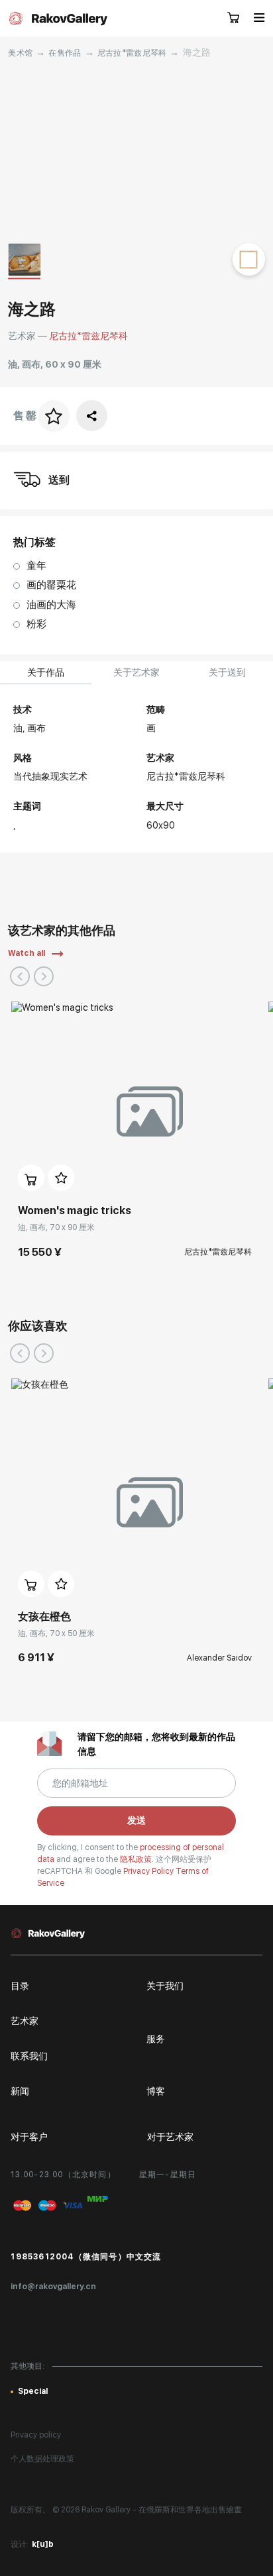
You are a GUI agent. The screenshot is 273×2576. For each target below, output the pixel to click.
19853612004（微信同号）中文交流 (86, 2257)
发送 (136, 1820)
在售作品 (65, 53)
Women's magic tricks (75, 1211)
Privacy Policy (149, 1871)
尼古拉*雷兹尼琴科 (132, 53)
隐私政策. (138, 1859)
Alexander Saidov (219, 1658)
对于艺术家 (170, 2137)
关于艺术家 (136, 672)
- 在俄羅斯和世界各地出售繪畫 (187, 2510)
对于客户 (29, 2137)
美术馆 (20, 53)
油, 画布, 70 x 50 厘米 (56, 1633)
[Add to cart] (31, 1178)
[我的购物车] (234, 19)
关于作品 (46, 672)
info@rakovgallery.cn (53, 2287)
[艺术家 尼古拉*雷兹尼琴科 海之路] (136, 151)
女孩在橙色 (44, 1617)
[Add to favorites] (61, 1178)
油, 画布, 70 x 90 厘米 (56, 1227)
